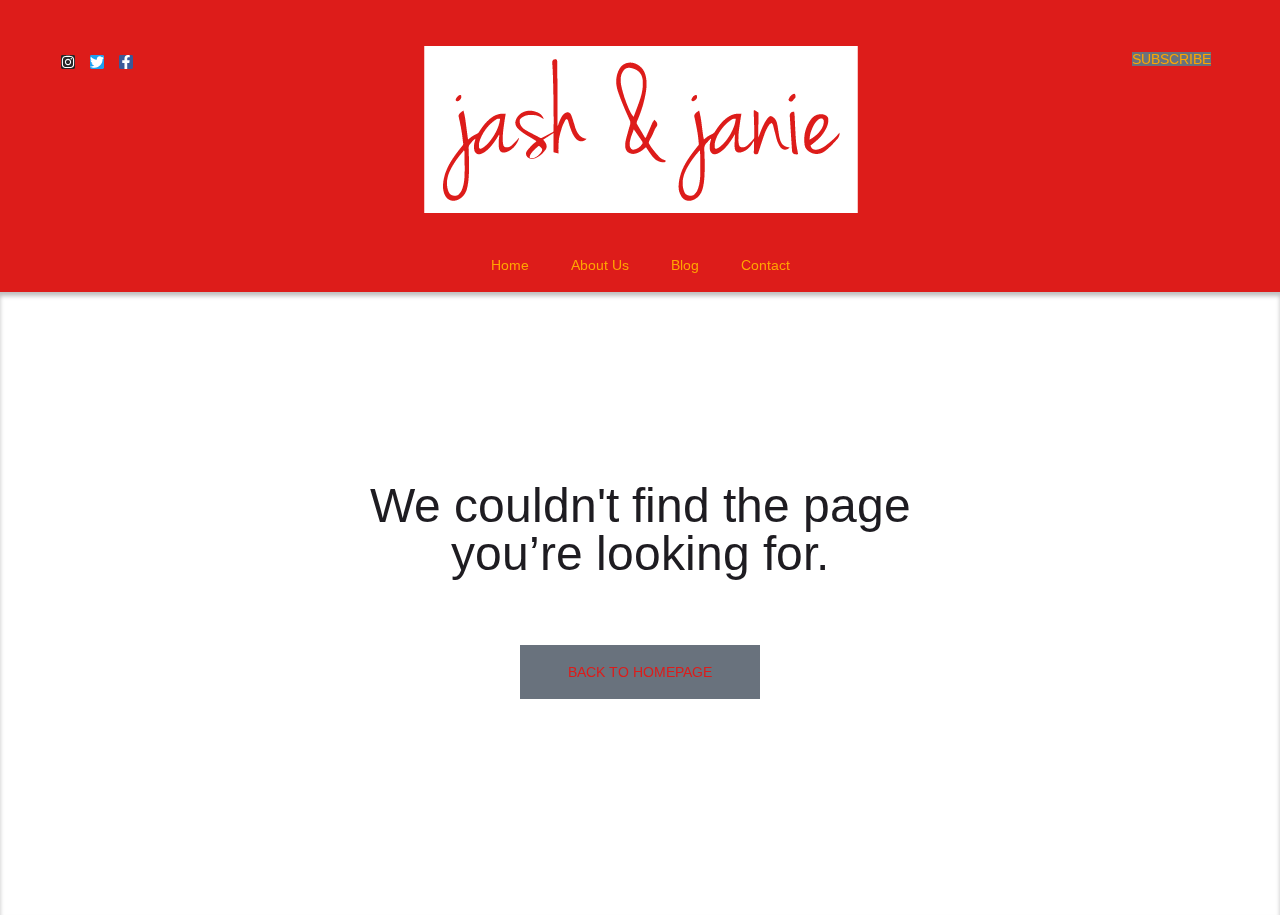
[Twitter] (97, 62)
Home (510, 265)
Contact (765, 265)
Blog (685, 265)
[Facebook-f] (126, 62)
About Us (600, 265)
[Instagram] (68, 62)
